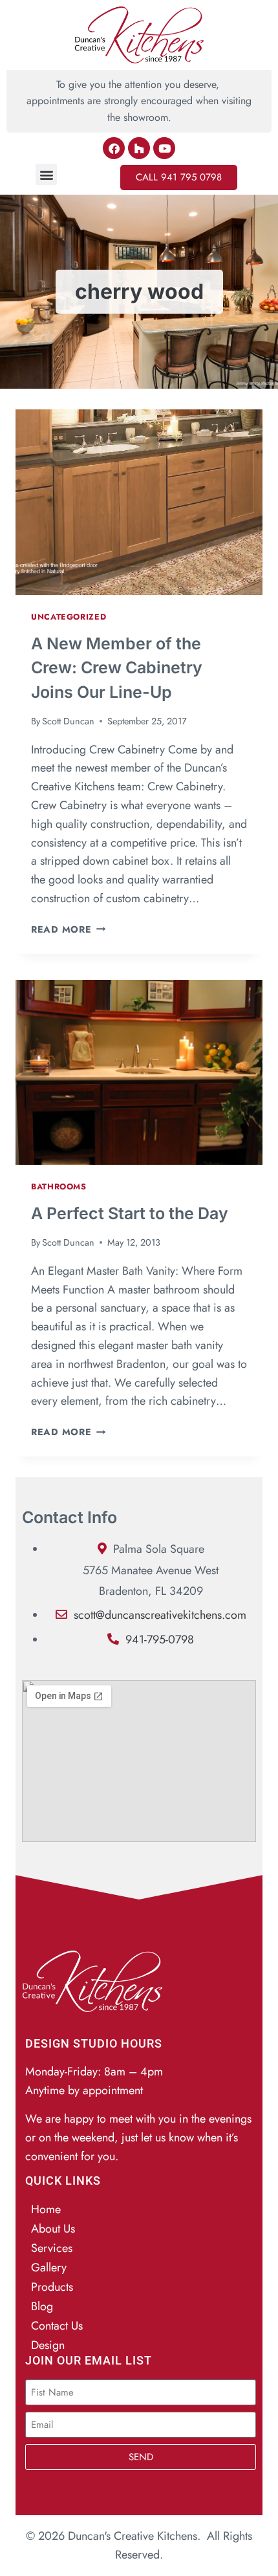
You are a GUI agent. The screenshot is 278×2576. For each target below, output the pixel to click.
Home (46, 2209)
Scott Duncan (68, 721)
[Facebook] (114, 148)
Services (52, 2248)
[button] (46, 174)
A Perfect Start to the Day (130, 1213)
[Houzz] (139, 148)
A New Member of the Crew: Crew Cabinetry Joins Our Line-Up (117, 668)
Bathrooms (59, 1187)
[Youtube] (164, 148)
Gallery (49, 2268)
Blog (42, 2306)
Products (52, 2287)
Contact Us (57, 2326)
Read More (68, 929)
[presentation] (139, 502)
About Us (53, 2229)
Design (48, 2345)
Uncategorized (69, 617)
